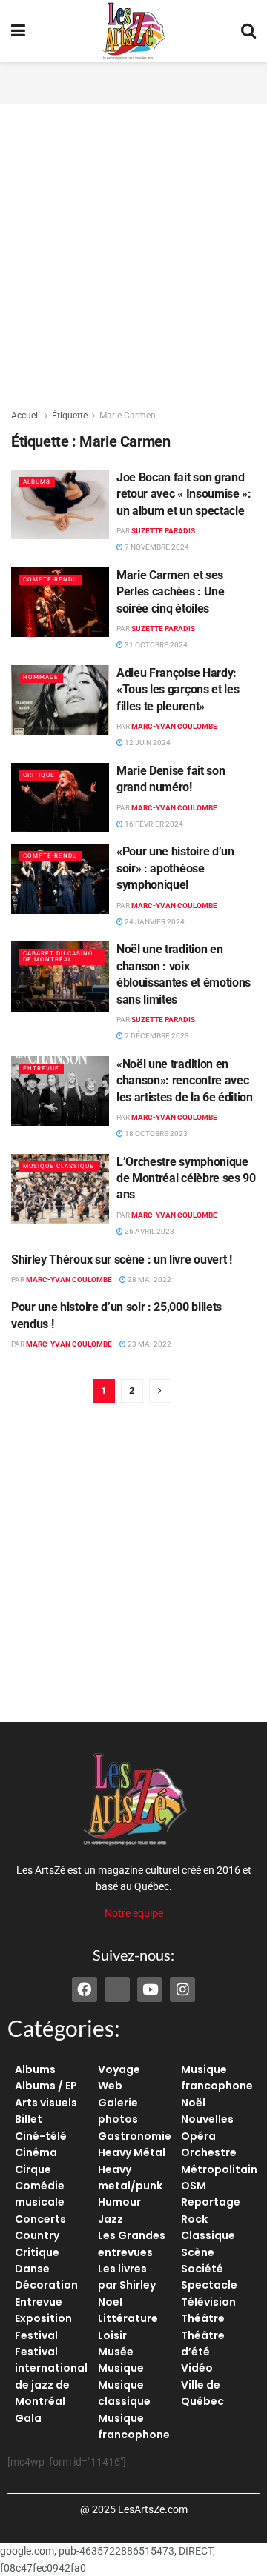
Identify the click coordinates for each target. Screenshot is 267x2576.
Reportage (211, 2202)
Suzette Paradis (163, 531)
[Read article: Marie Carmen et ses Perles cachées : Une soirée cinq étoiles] (60, 602)
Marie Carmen (128, 416)
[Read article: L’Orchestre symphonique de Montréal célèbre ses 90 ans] (60, 1189)
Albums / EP (46, 2086)
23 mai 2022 (149, 1344)
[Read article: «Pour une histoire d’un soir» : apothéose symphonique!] (60, 878)
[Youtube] (150, 1989)
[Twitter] (117, 1989)
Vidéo (197, 2368)
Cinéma (36, 2152)
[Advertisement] (133, 81)
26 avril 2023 (149, 1231)
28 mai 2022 (149, 1279)
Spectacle (209, 2285)
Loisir (112, 2335)
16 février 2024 (153, 824)
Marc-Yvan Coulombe (174, 726)
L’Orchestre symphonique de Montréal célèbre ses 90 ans (186, 1178)
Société (202, 2269)
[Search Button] (248, 31)
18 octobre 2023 (155, 1134)
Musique (121, 2368)
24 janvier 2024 (154, 922)
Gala (28, 2418)
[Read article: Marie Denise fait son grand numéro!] (60, 798)
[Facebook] (85, 1989)
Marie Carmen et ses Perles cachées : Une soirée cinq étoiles (171, 592)
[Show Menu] (18, 31)
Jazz (111, 2219)
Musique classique (59, 1166)
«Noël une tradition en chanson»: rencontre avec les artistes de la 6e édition (185, 1081)
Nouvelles (207, 2119)
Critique (39, 775)
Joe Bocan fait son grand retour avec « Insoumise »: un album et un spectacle (184, 494)
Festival (36, 2335)
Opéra (198, 2136)
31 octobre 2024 (155, 645)
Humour (119, 2202)
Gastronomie (135, 2136)
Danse (32, 2269)
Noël (193, 2103)
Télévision (208, 2302)
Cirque (33, 2169)
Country (37, 2235)
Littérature (128, 2318)
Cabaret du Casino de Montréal (58, 957)
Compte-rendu (50, 580)
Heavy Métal (132, 2152)
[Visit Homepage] (133, 31)
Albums (37, 482)
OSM (194, 2186)
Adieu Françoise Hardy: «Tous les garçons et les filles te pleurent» (178, 690)
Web (110, 2086)
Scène (198, 2252)
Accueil (26, 416)
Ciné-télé (41, 2136)
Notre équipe (134, 1913)
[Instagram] (182, 1989)
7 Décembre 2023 (156, 1036)
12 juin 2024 (147, 743)
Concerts (40, 2219)
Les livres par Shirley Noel (127, 2285)
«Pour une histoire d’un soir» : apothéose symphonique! (175, 868)
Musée (116, 2352)
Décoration (46, 2285)
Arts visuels (46, 2103)
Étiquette (70, 416)
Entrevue (41, 1068)
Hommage (41, 677)
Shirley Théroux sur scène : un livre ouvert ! (122, 1259)
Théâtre (203, 2318)
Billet (29, 2119)
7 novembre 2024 (156, 547)
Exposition (43, 2318)
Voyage (119, 2069)
